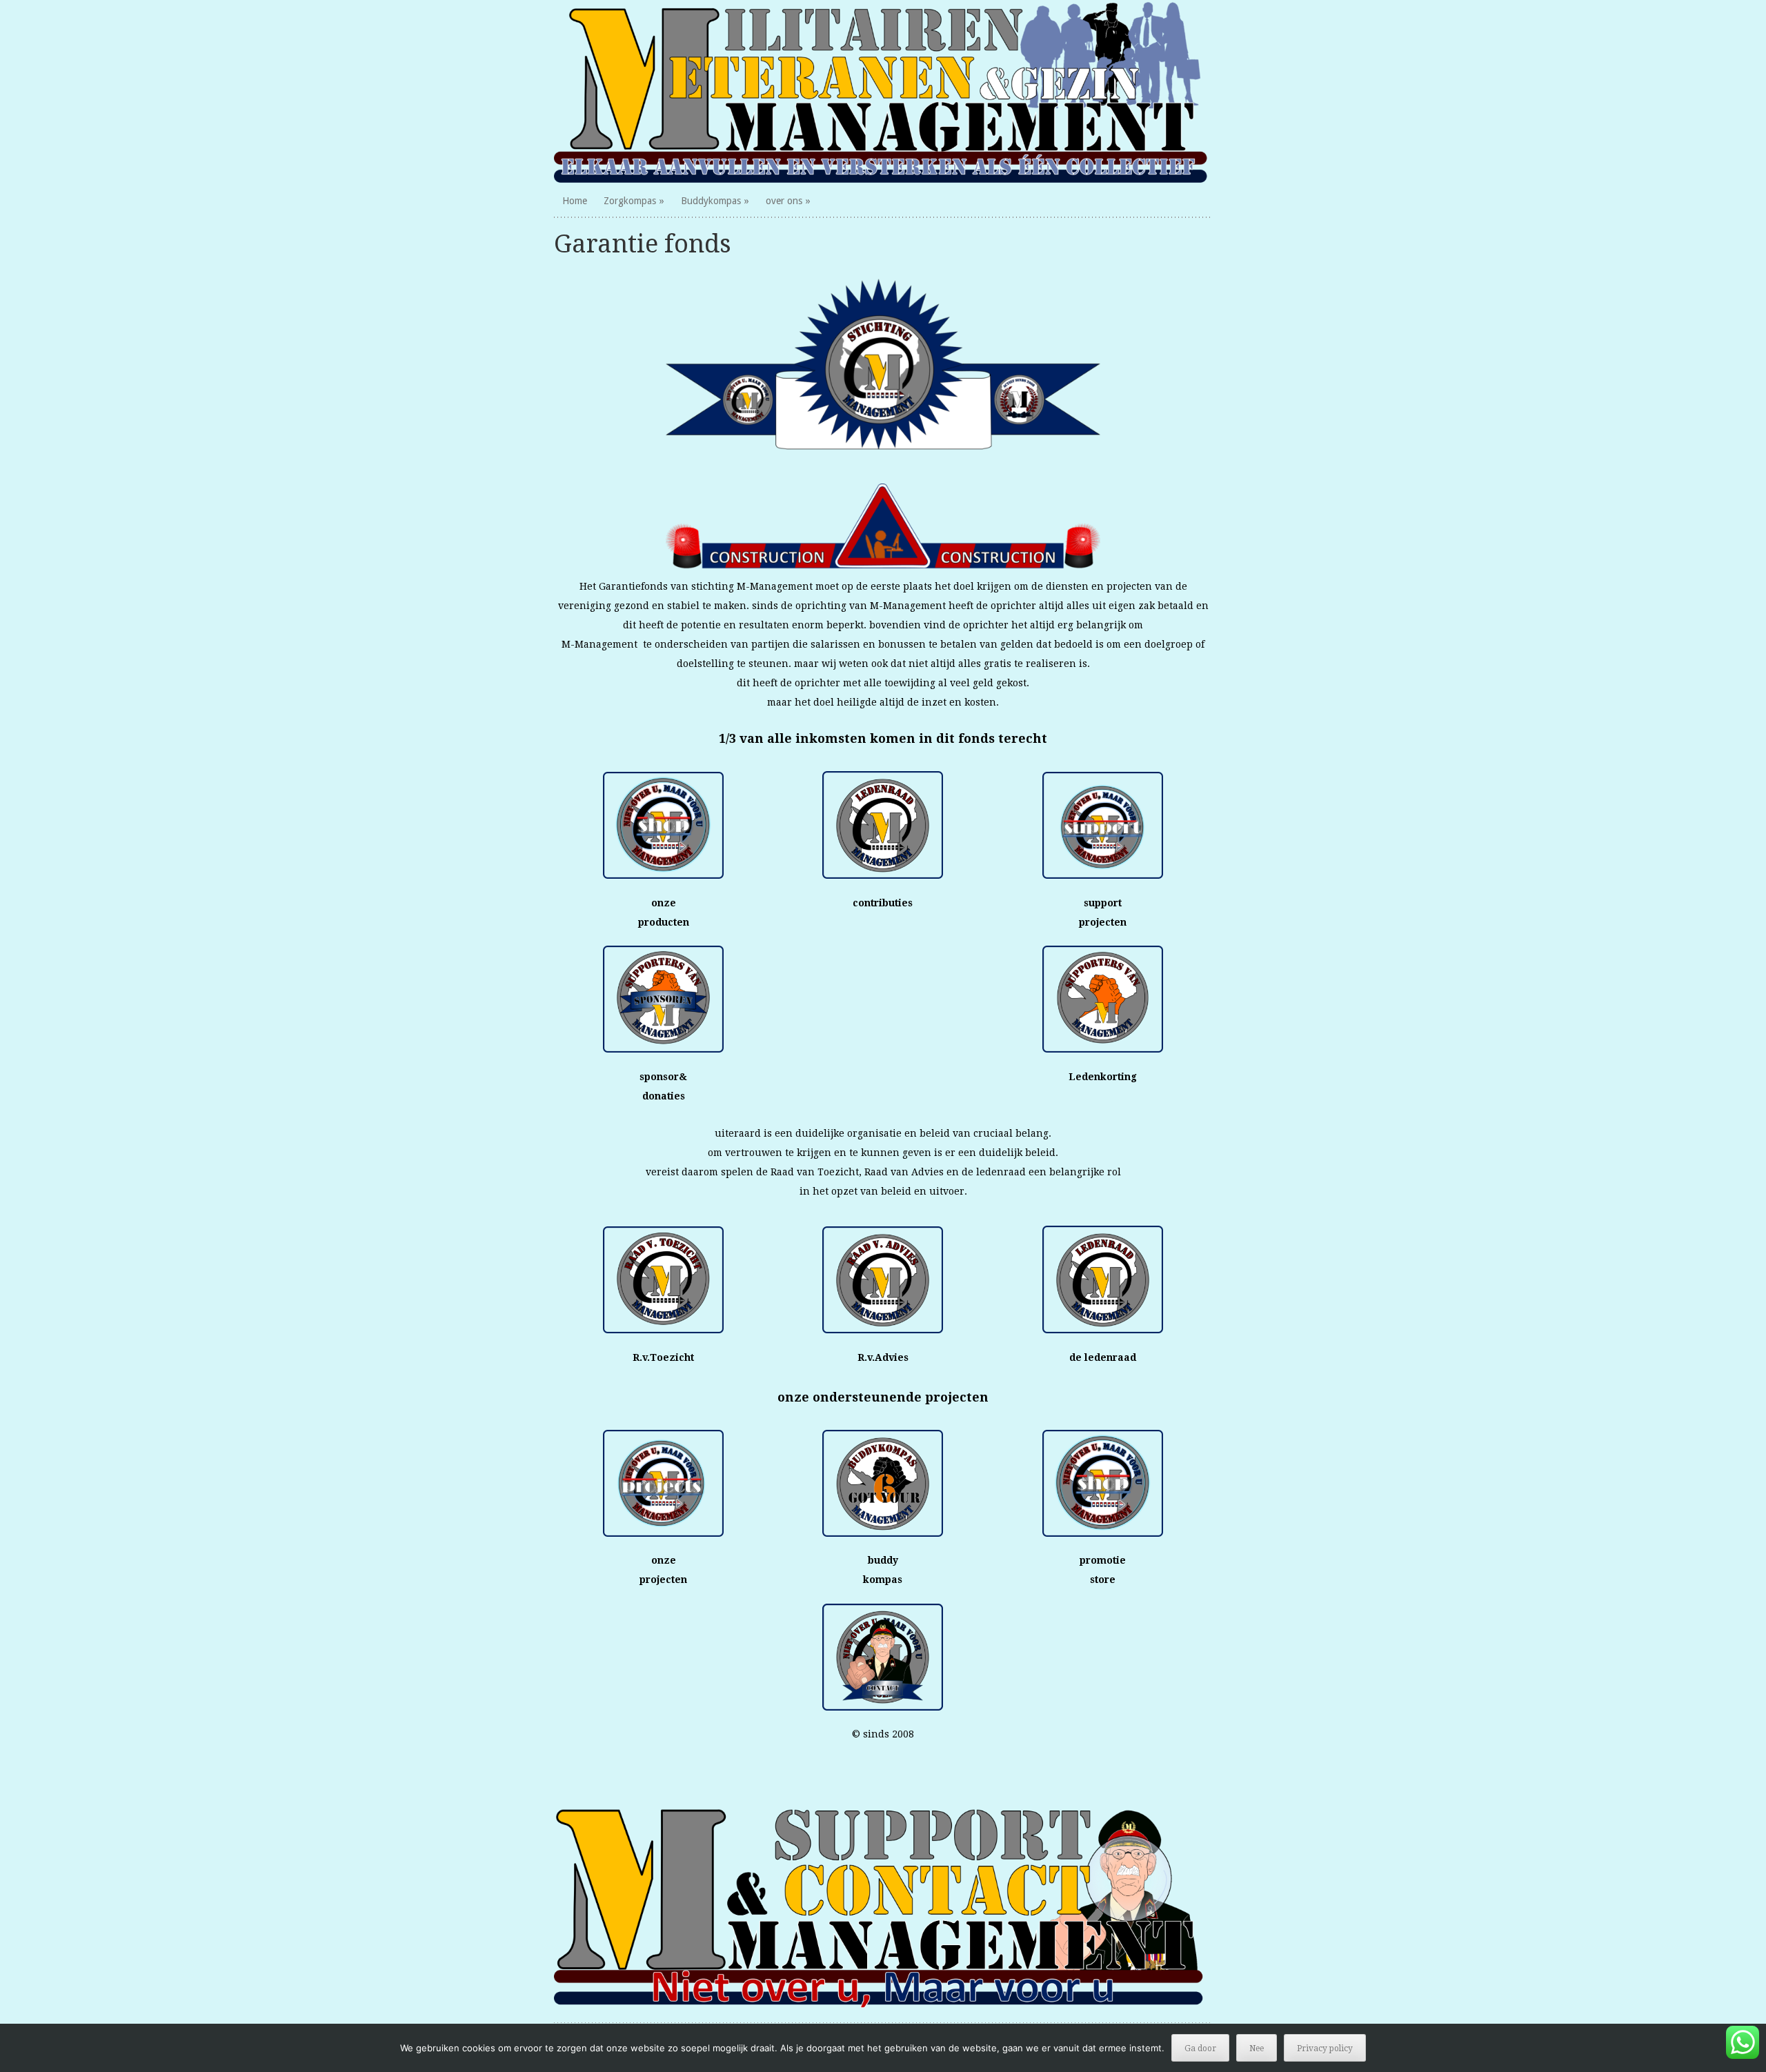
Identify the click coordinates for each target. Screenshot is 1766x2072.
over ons (784, 201)
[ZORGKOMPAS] (883, 92)
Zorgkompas (630, 201)
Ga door (1200, 2049)
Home (575, 201)
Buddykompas (711, 201)
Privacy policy (1325, 2049)
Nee (1257, 2049)
